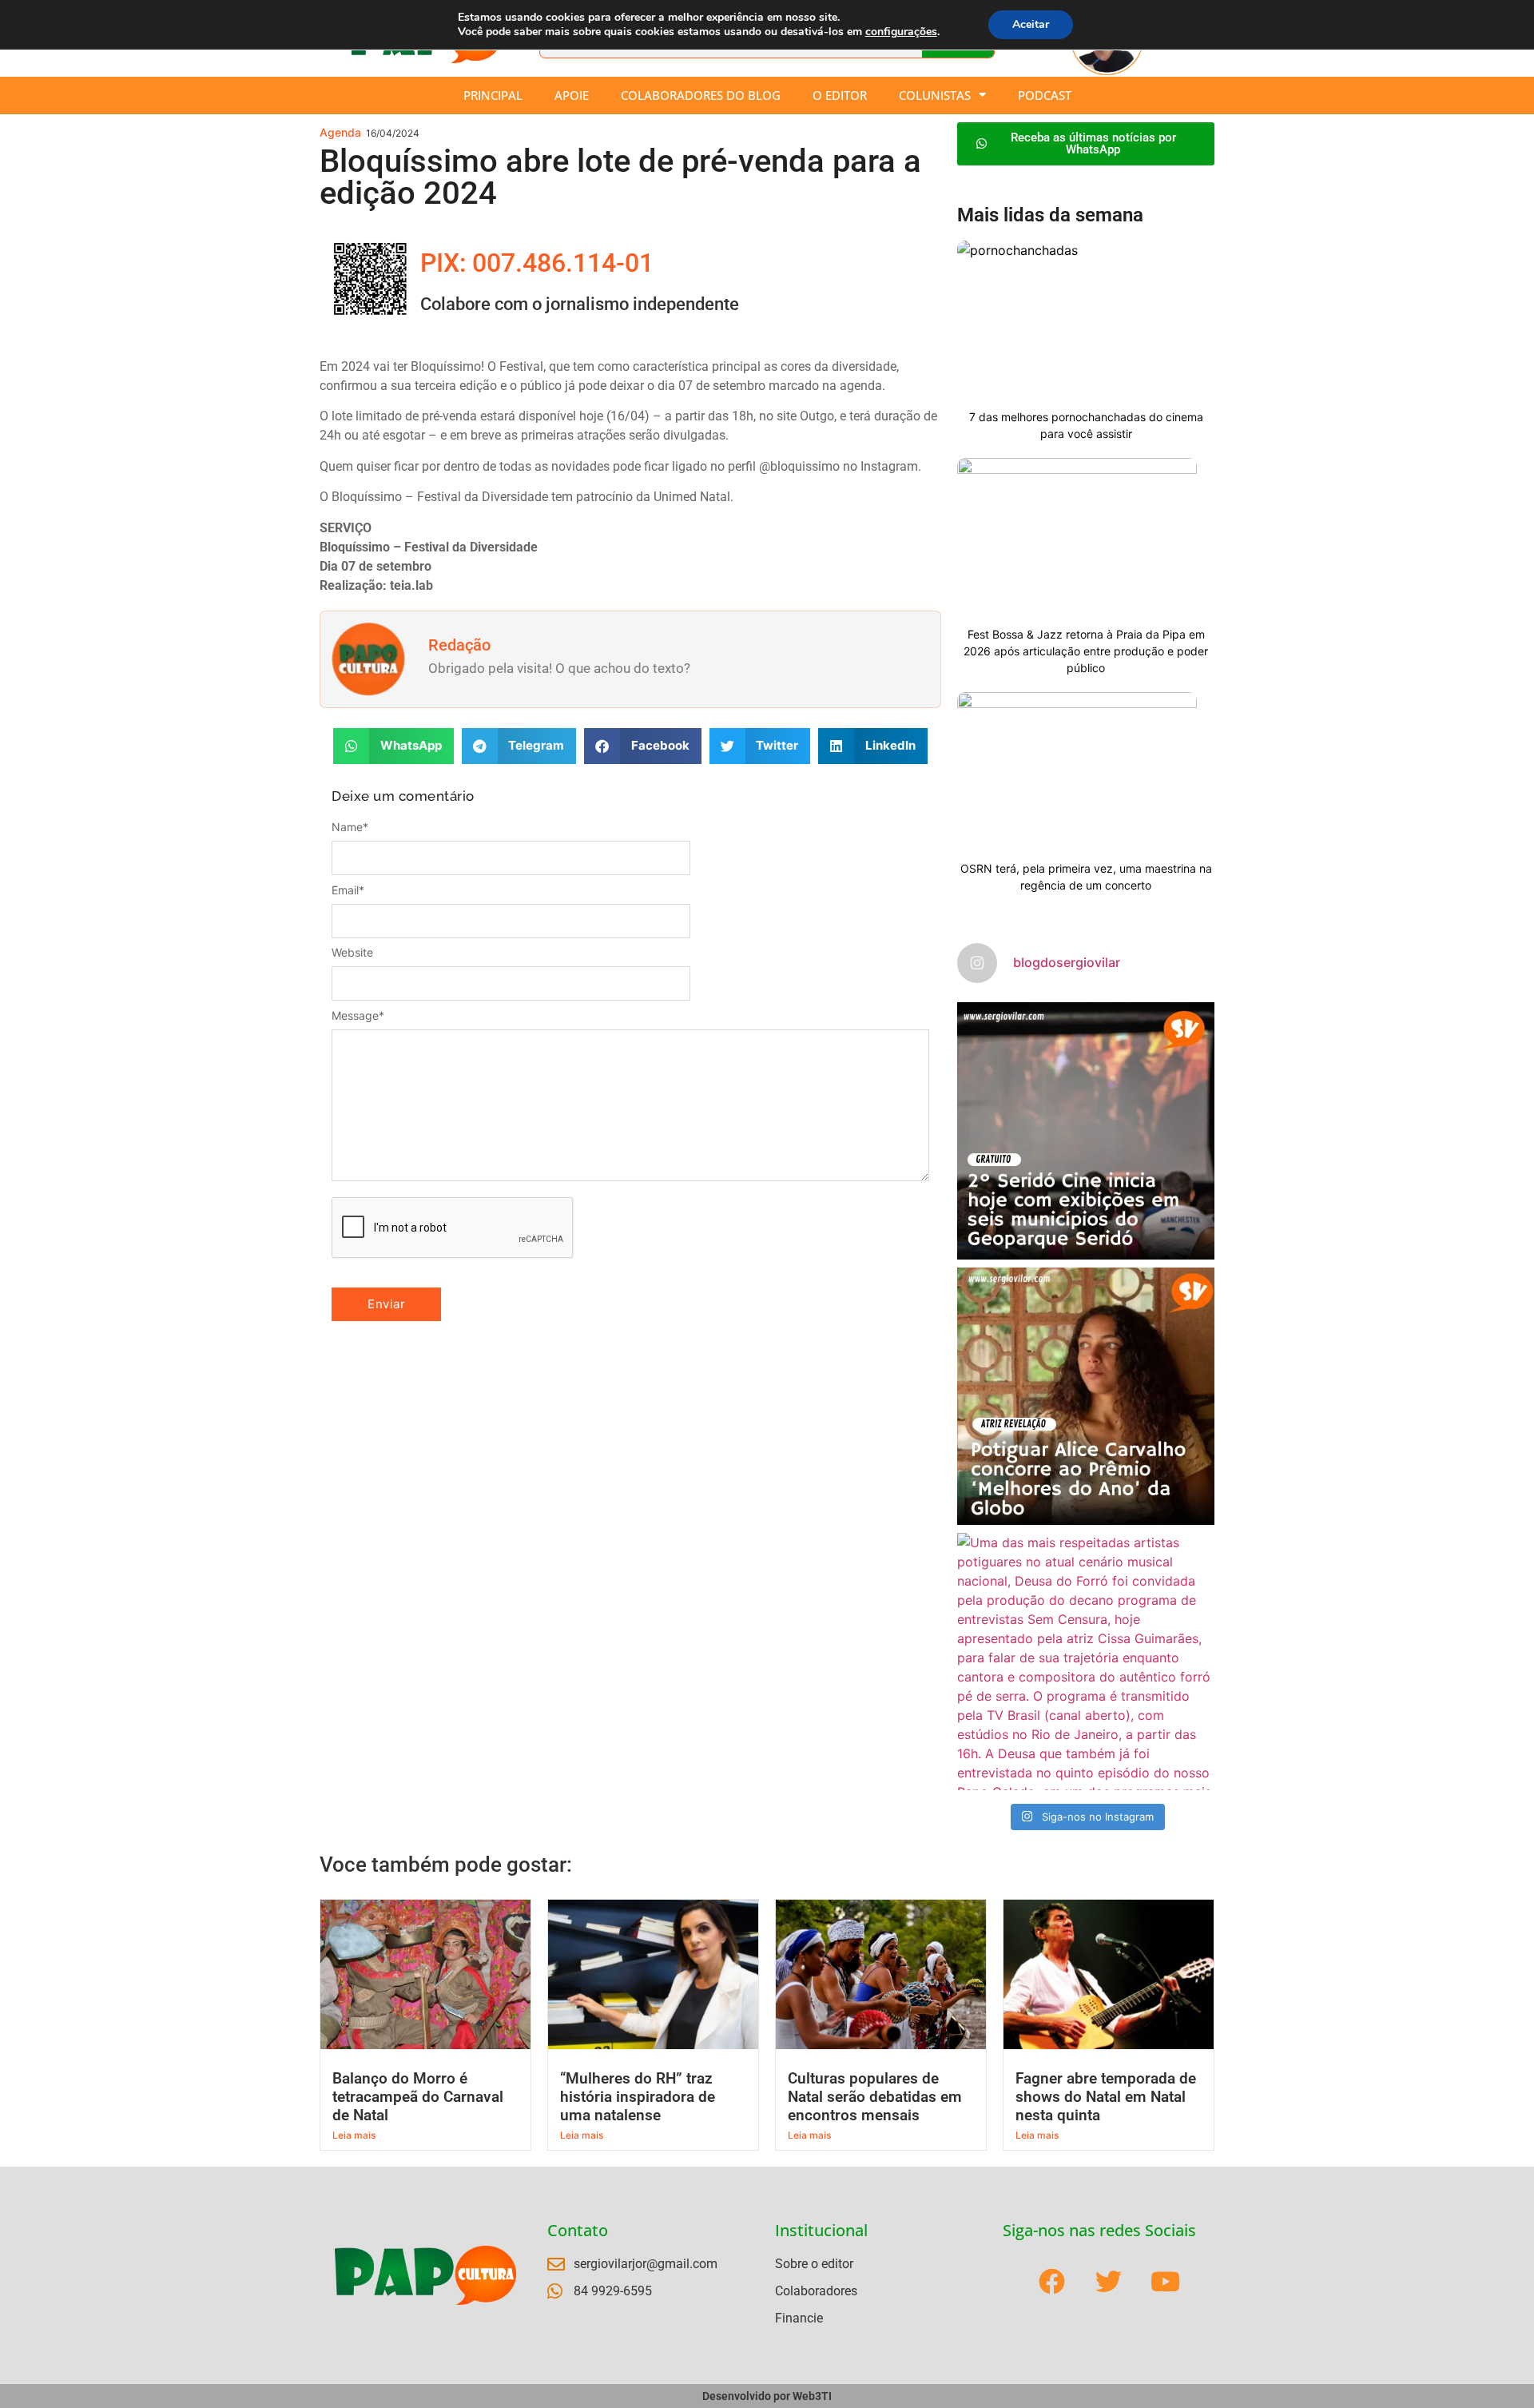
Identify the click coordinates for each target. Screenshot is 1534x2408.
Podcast (1045, 95)
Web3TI (812, 2396)
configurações (901, 32)
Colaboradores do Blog (701, 95)
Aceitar (1031, 24)
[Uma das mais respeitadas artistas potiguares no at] (1086, 1662)
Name (350, 827)
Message (358, 1016)
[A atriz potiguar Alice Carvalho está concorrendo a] (1086, 1396)
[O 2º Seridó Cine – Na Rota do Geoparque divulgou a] (1086, 1131)
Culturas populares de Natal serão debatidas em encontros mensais (875, 2097)
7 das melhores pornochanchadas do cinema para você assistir (1086, 425)
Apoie (572, 95)
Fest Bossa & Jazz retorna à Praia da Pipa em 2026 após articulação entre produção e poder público (1086, 651)
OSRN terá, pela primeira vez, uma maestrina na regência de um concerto (1086, 877)
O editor (840, 95)
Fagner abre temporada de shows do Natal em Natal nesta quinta (1106, 2097)
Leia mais (354, 2135)
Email (348, 890)
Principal (493, 95)
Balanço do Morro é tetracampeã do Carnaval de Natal (418, 2097)
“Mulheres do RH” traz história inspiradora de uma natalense (638, 2097)
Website (352, 953)
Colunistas (935, 95)
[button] (393, 746)
